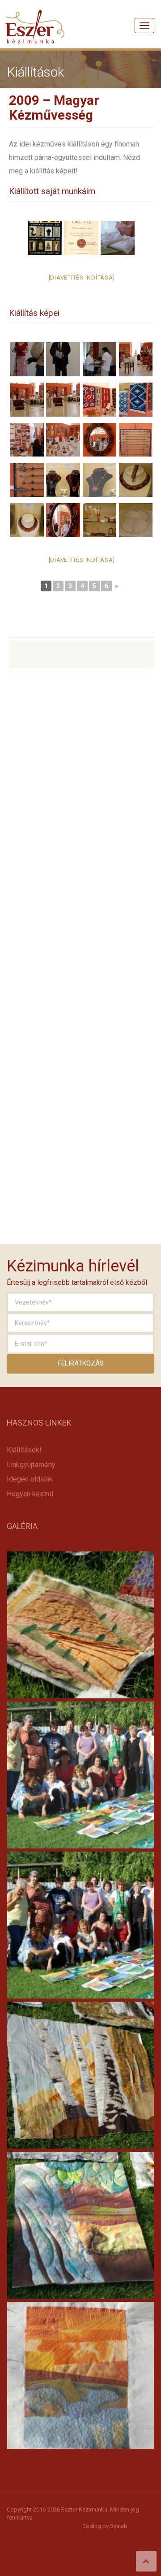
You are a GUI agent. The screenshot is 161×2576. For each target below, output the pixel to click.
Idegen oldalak (30, 1479)
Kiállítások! (24, 1450)
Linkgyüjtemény (31, 1465)
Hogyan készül (30, 1494)
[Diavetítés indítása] (82, 278)
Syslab (119, 2526)
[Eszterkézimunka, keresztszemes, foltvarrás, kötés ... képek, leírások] (35, 16)
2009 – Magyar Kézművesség (54, 108)
